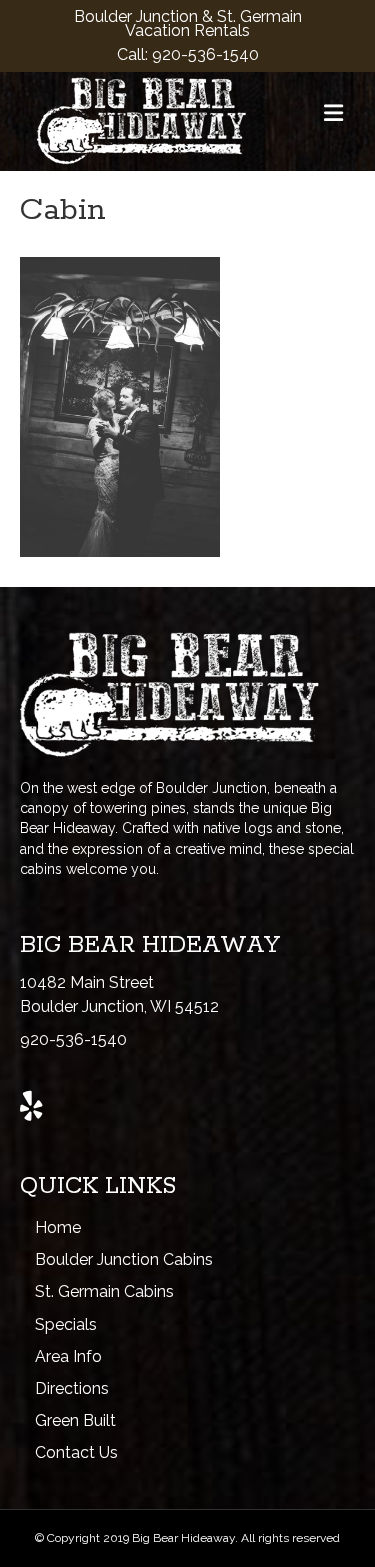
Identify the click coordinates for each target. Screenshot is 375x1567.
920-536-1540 (205, 54)
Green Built (75, 1420)
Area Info (68, 1356)
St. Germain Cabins (104, 1291)
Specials (66, 1324)
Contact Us (76, 1452)
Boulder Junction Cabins (124, 1259)
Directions (72, 1388)
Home (58, 1227)
